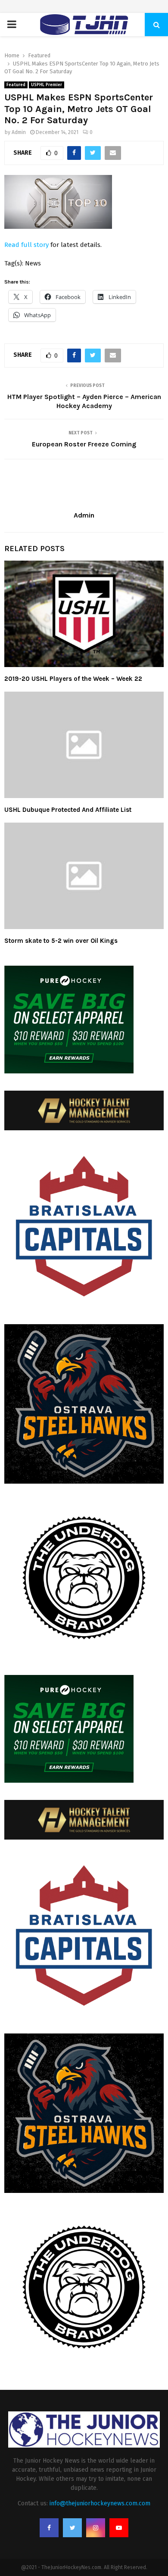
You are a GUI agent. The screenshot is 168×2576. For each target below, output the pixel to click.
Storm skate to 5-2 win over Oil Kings (61, 941)
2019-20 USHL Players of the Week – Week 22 (73, 679)
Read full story (26, 245)
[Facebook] (49, 2528)
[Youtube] (119, 2528)
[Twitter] (72, 2528)
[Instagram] (96, 2528)
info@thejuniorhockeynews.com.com (100, 2503)
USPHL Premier (47, 85)
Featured (16, 85)
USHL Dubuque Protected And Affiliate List (68, 810)
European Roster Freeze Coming (84, 444)
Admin (19, 132)
